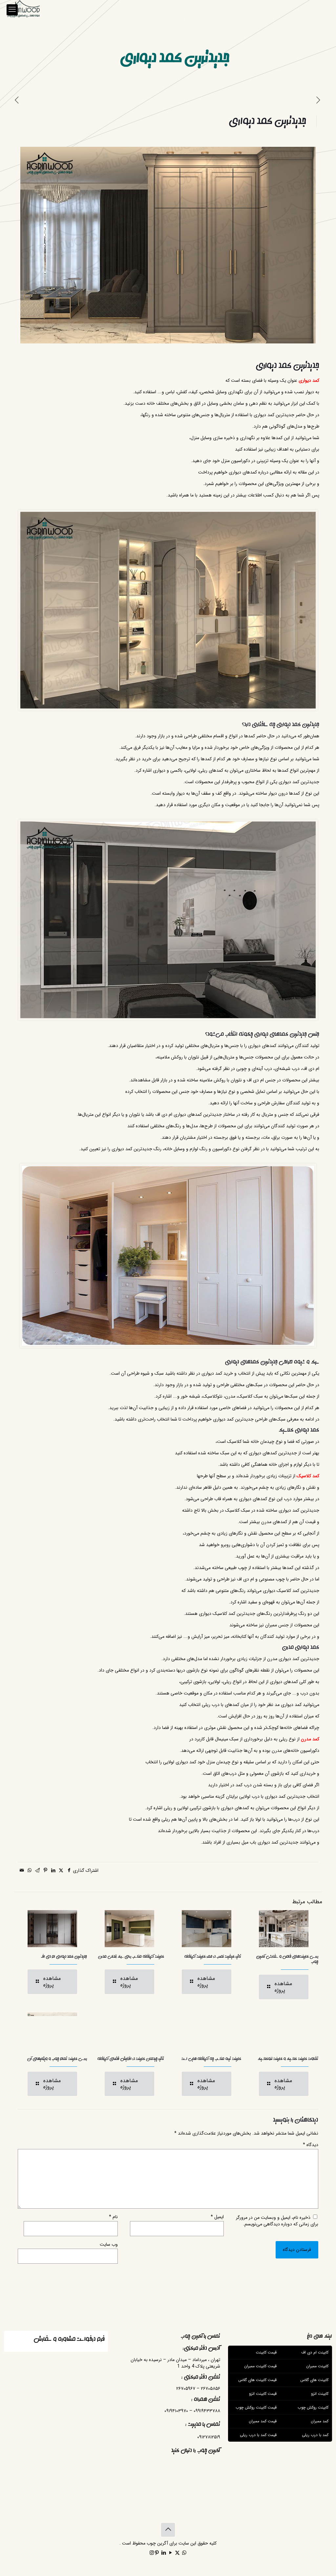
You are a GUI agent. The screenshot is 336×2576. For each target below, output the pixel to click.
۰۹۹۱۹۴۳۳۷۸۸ (207, 2411)
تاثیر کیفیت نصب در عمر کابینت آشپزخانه (213, 1956)
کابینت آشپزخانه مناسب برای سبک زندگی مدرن (131, 1956)
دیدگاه (311, 2145)
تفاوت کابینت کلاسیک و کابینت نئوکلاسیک (288, 2059)
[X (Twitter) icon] (177, 2553)
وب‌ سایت (109, 2244)
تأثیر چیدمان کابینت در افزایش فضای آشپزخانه (131, 2059)
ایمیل (217, 2217)
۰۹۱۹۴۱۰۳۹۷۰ (176, 2411)
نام (113, 2217)
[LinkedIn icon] (164, 2553)
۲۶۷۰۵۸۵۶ (210, 2389)
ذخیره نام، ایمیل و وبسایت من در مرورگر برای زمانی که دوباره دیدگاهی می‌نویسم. (277, 2221)
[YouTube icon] (170, 2553)
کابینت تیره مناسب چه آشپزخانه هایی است (211, 2059)
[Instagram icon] (152, 2553)
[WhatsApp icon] (184, 2553)
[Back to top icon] (168, 2530)
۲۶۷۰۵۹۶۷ (186, 2389)
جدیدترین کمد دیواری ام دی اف (64, 1956)
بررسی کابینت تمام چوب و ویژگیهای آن (57, 2059)
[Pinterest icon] (157, 2553)
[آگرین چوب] (23, 10)
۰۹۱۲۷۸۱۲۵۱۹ (209, 2437)
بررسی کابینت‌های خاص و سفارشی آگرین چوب (287, 1959)
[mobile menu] (12, 10)
